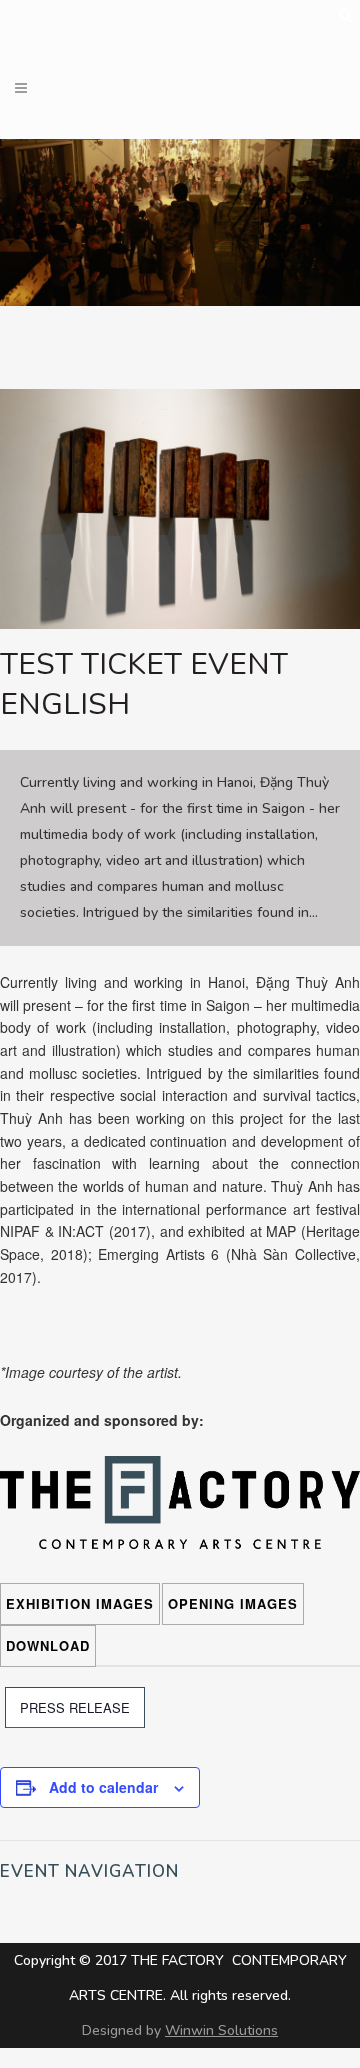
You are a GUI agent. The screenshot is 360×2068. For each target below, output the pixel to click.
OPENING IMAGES (233, 1603)
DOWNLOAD (48, 1645)
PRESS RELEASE (75, 1707)
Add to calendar (103, 1787)
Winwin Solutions (221, 2030)
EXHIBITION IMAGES (80, 1603)
